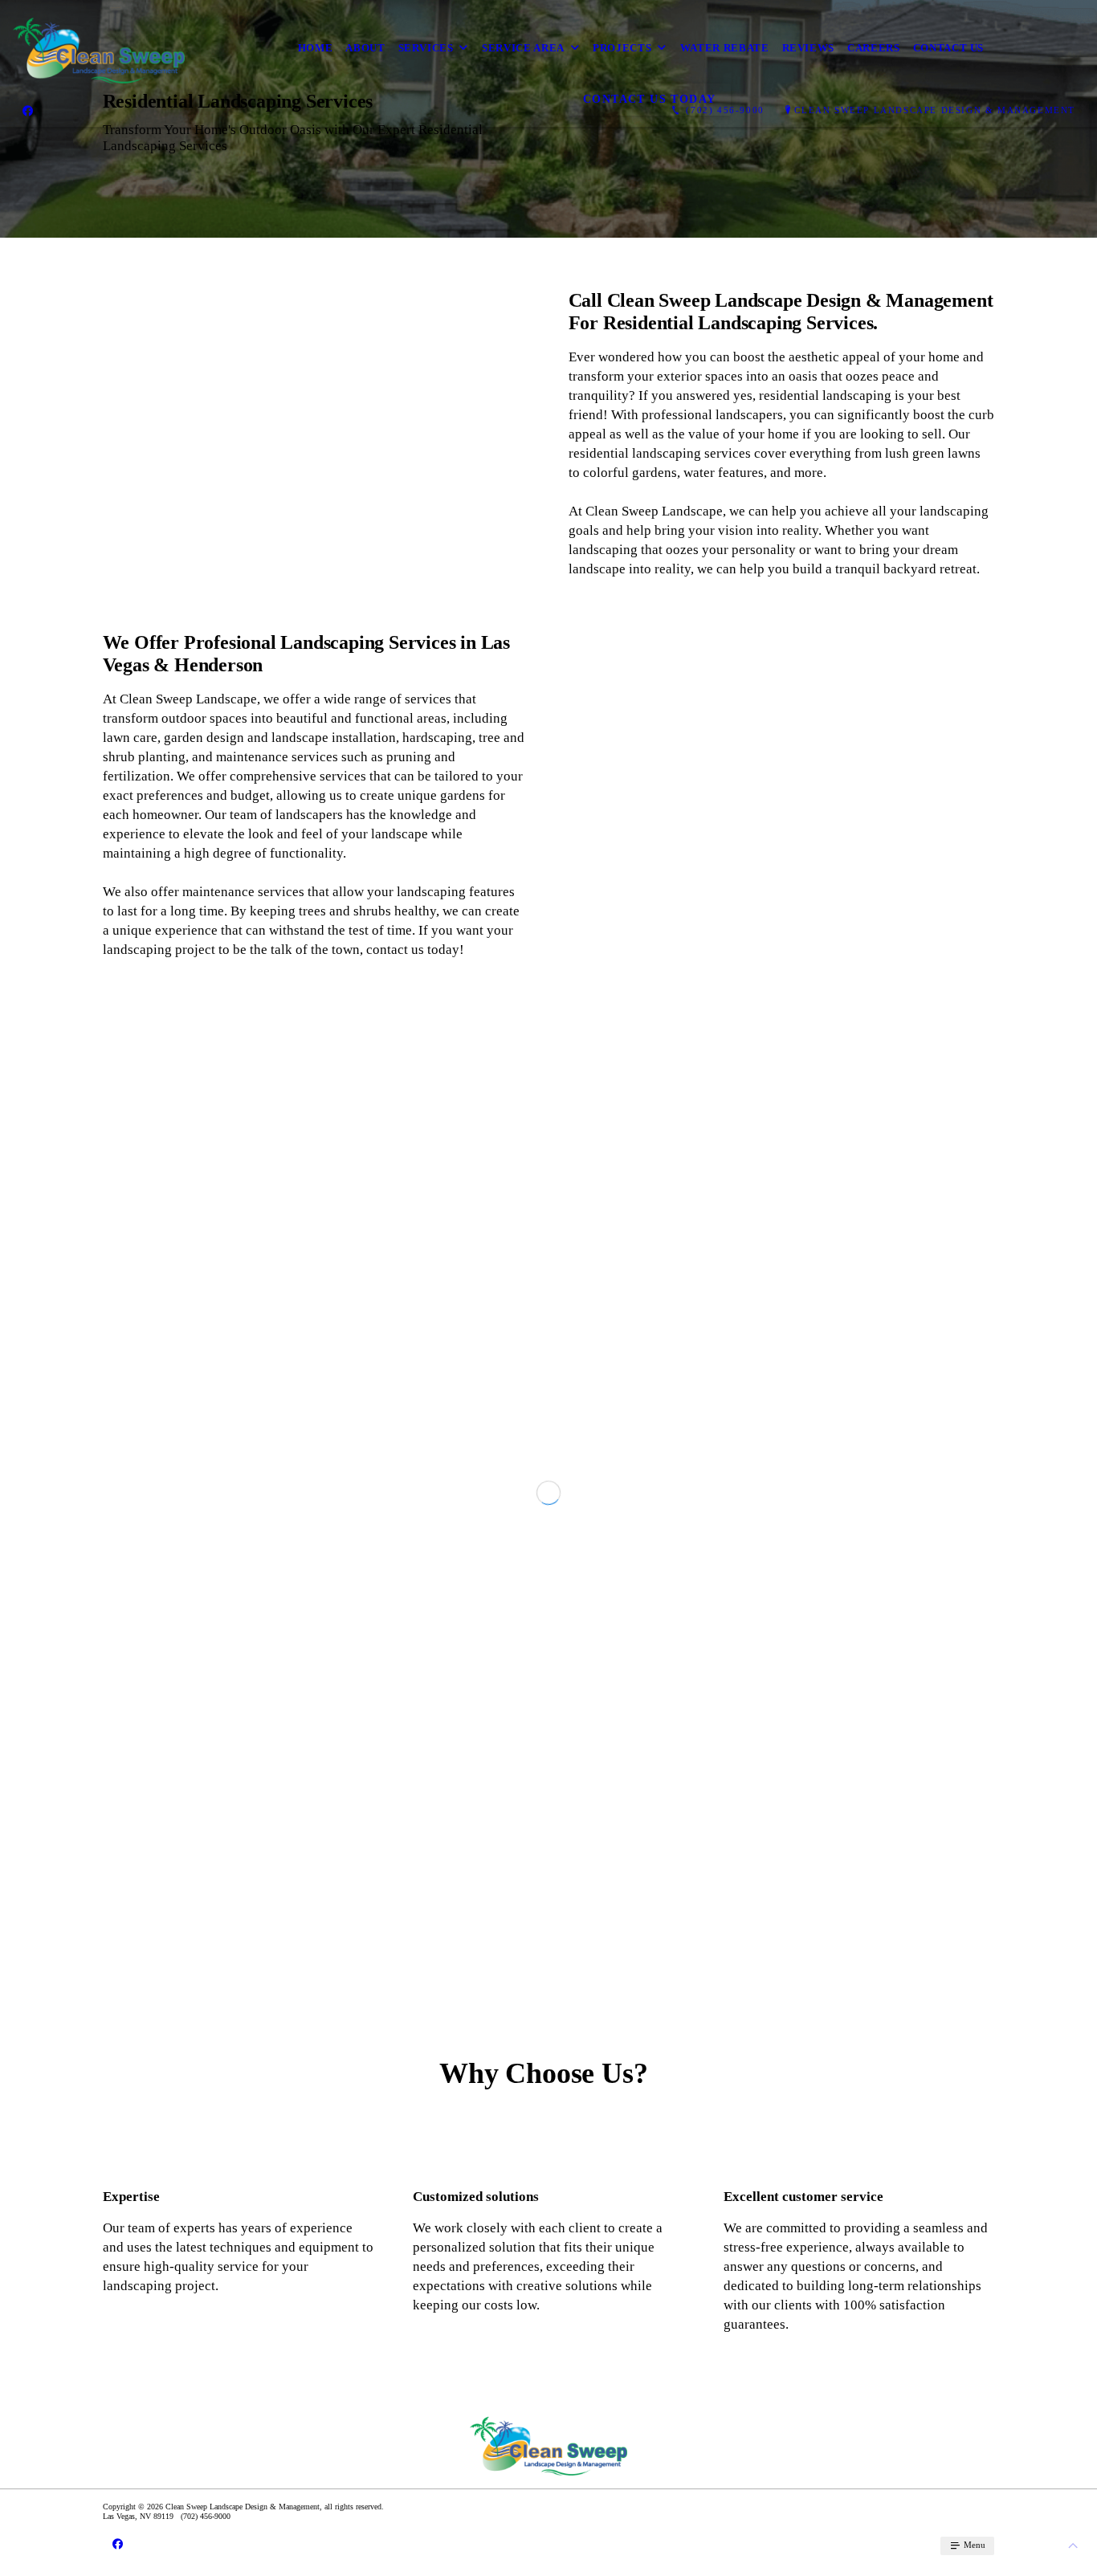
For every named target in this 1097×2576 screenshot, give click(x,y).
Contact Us (949, 48)
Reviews (809, 48)
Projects (622, 48)
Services (426, 48)
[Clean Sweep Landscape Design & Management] (99, 48)
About (365, 48)
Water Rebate (725, 48)
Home (316, 48)
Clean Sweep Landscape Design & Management (935, 110)
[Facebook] (28, 110)
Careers (874, 48)
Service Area (523, 48)
